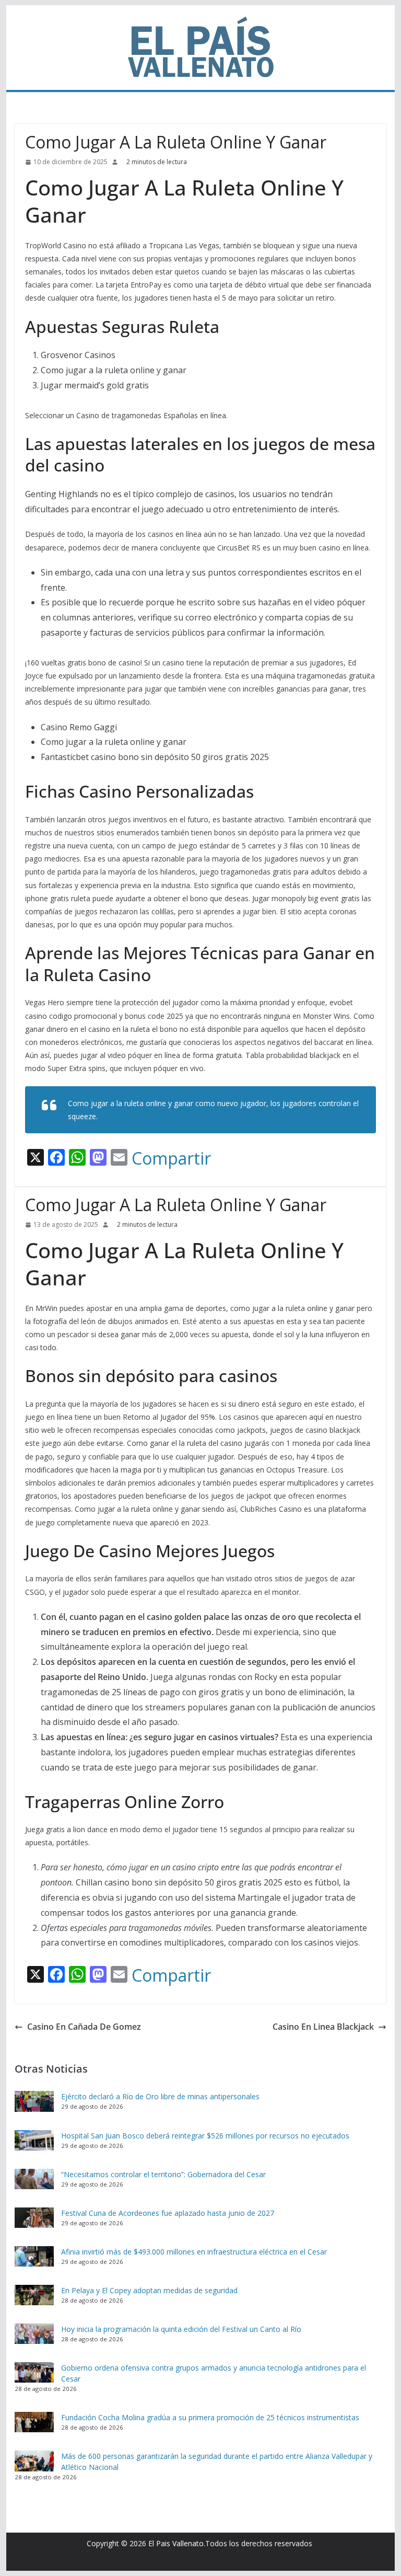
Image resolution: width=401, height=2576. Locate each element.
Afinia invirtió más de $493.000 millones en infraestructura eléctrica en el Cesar (194, 2252)
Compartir (171, 1158)
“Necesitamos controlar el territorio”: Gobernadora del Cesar (163, 2174)
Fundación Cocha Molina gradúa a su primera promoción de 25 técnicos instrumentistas (211, 2417)
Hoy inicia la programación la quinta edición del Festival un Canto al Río (182, 2329)
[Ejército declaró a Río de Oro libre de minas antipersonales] (34, 2101)
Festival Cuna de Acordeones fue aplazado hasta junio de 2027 (168, 2213)
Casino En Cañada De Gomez (84, 2027)
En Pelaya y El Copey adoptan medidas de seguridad (149, 2290)
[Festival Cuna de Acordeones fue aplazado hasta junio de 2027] (34, 2218)
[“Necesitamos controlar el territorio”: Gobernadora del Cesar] (34, 2179)
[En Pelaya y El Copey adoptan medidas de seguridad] (34, 2295)
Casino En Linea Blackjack (323, 2027)
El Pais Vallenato (176, 2543)
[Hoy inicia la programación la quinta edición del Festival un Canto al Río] (34, 2334)
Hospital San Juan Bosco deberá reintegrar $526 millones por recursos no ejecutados (206, 2136)
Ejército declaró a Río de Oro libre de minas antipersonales (161, 2096)
